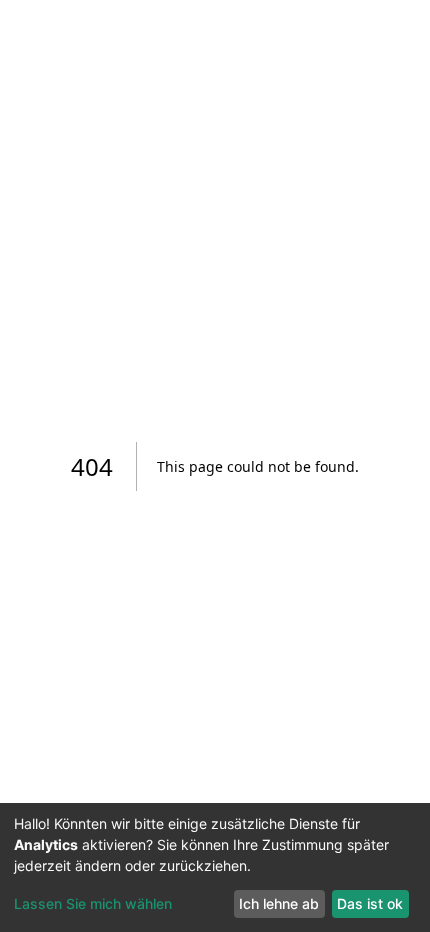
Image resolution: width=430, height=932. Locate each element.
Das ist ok (370, 903)
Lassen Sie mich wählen (93, 903)
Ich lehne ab (279, 903)
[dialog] (215, 867)
